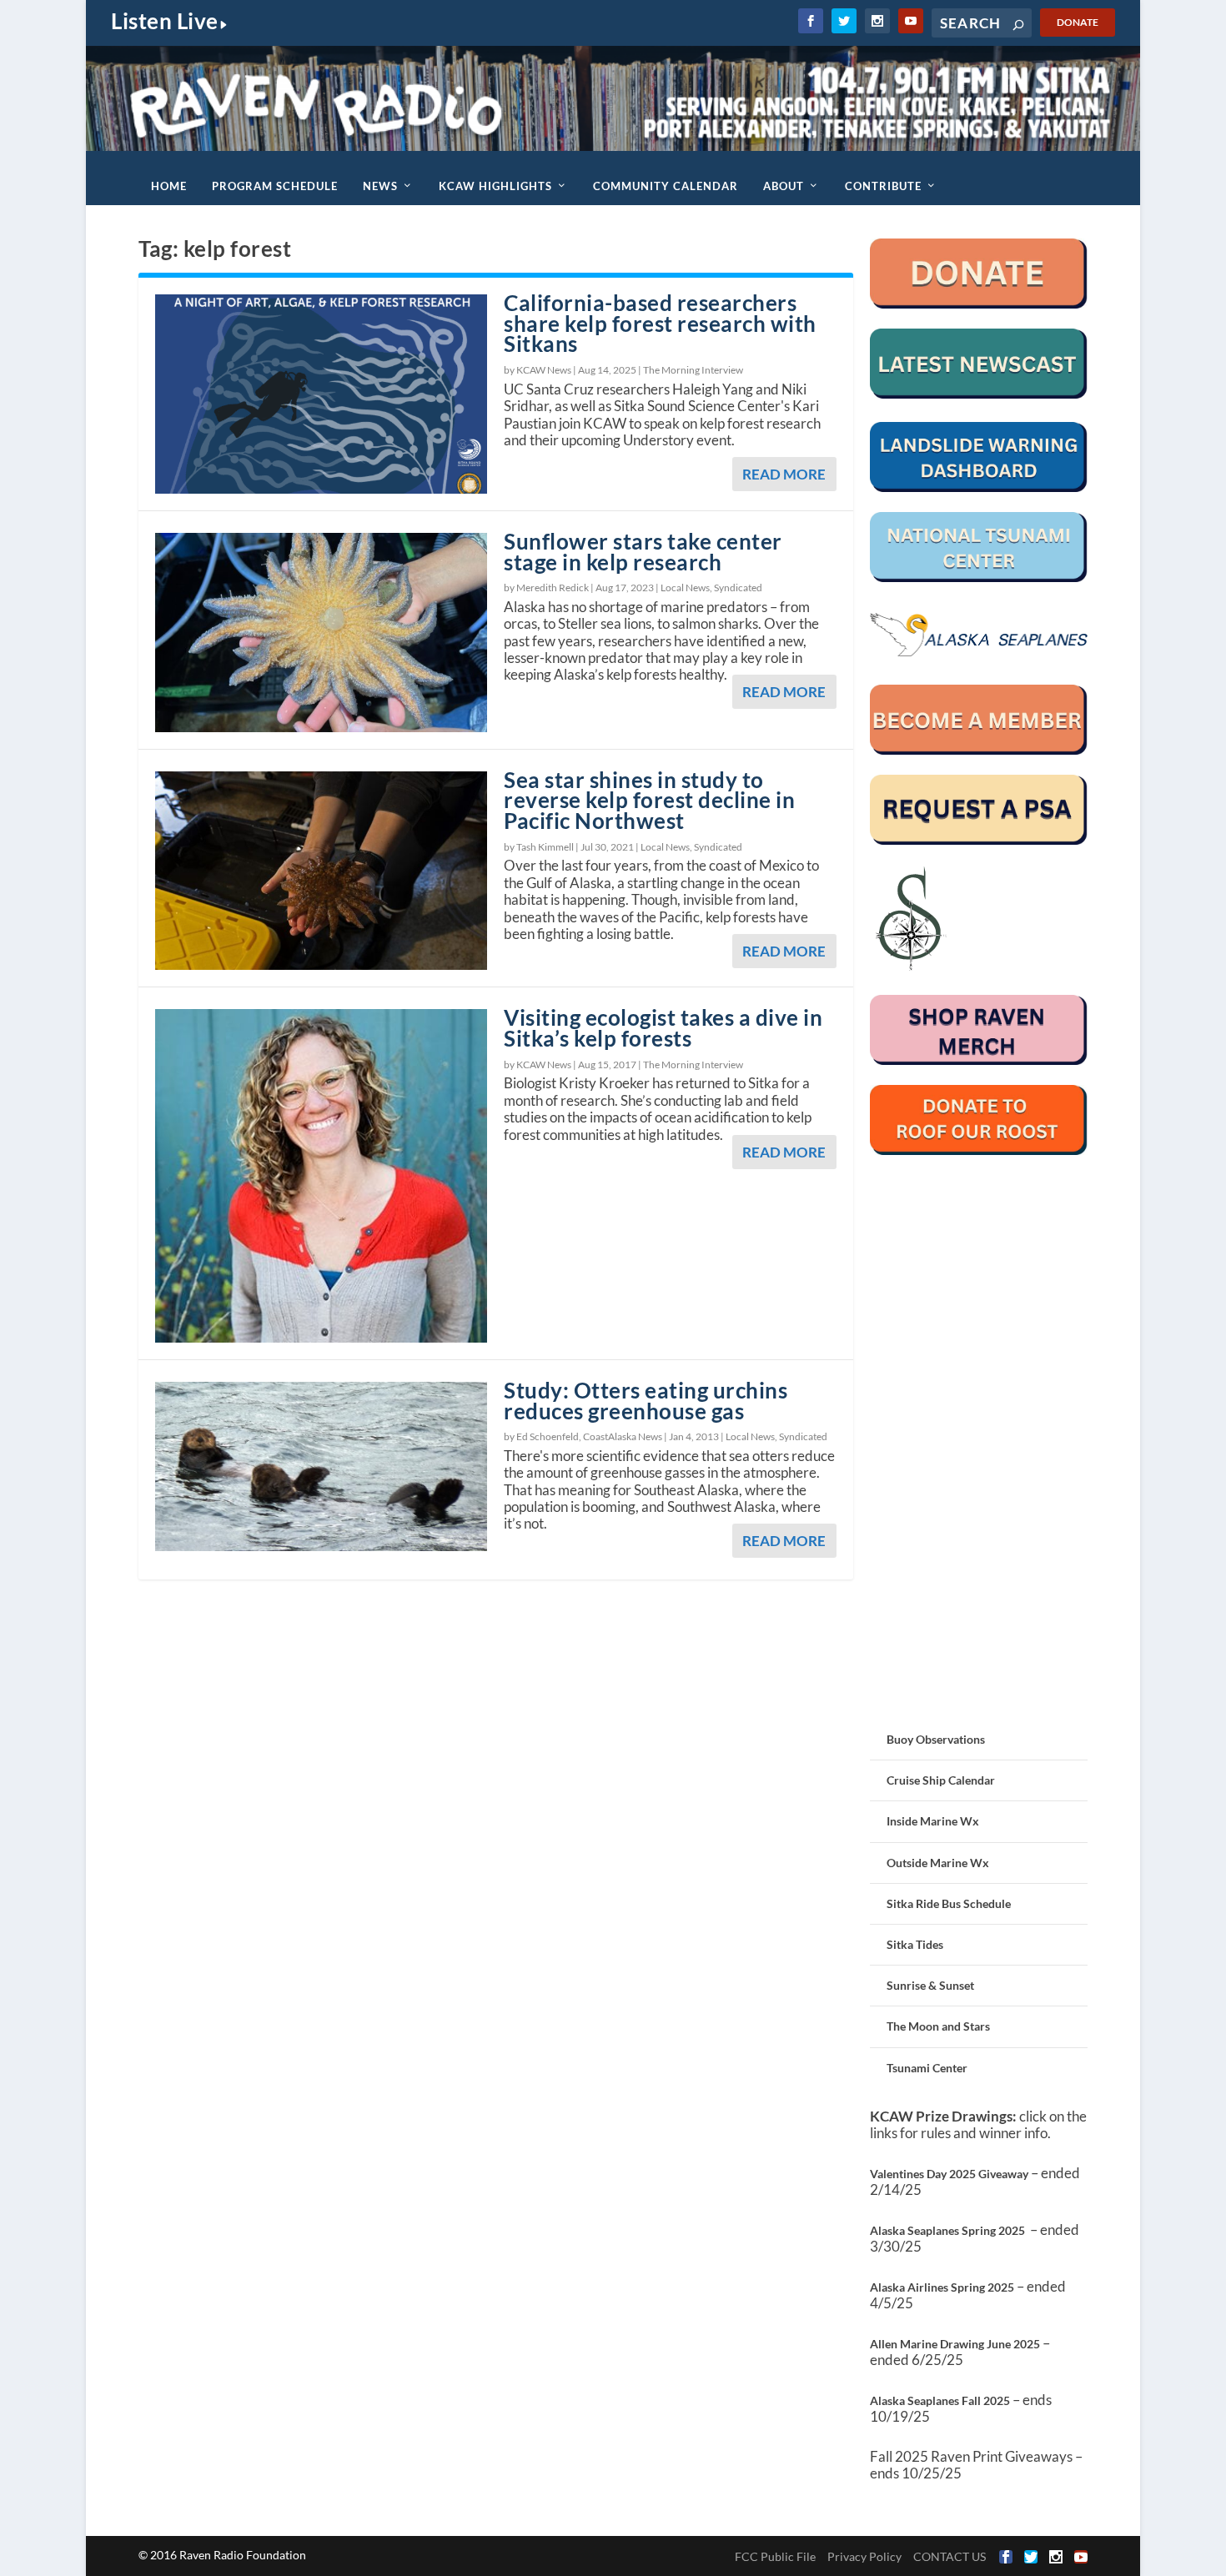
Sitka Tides (915, 1944)
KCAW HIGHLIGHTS (495, 186)
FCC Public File (775, 2556)
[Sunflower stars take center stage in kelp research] (321, 633)
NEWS (380, 186)
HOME (169, 186)
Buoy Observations (936, 1739)
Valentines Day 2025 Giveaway (949, 2174)
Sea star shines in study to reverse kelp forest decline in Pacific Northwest (649, 801)
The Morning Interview (693, 370)
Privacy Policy (864, 2556)
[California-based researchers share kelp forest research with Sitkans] (321, 394)
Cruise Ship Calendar (941, 1780)
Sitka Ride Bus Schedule (949, 1903)
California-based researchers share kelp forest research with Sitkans (660, 324)
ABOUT (784, 186)
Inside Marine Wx (933, 1821)
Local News (685, 588)
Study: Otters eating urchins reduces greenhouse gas (646, 1401)
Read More (784, 474)
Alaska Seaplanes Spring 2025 (947, 2230)
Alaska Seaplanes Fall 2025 (940, 2400)
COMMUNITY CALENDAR (666, 186)
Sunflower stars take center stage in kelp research (643, 552)
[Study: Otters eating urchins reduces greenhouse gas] (321, 1467)
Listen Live (165, 21)
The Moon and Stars (938, 2026)
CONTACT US (950, 2556)
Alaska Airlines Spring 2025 (942, 2287)
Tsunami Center (927, 2068)
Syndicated (738, 588)
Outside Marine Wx (938, 1863)
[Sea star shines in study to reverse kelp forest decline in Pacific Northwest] (321, 871)
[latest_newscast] (979, 394)
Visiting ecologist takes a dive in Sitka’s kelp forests (663, 1028)
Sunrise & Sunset (930, 1985)
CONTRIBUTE (883, 186)
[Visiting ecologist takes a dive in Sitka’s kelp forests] (321, 1175)
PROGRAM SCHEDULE (275, 186)
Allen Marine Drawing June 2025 (955, 2344)
